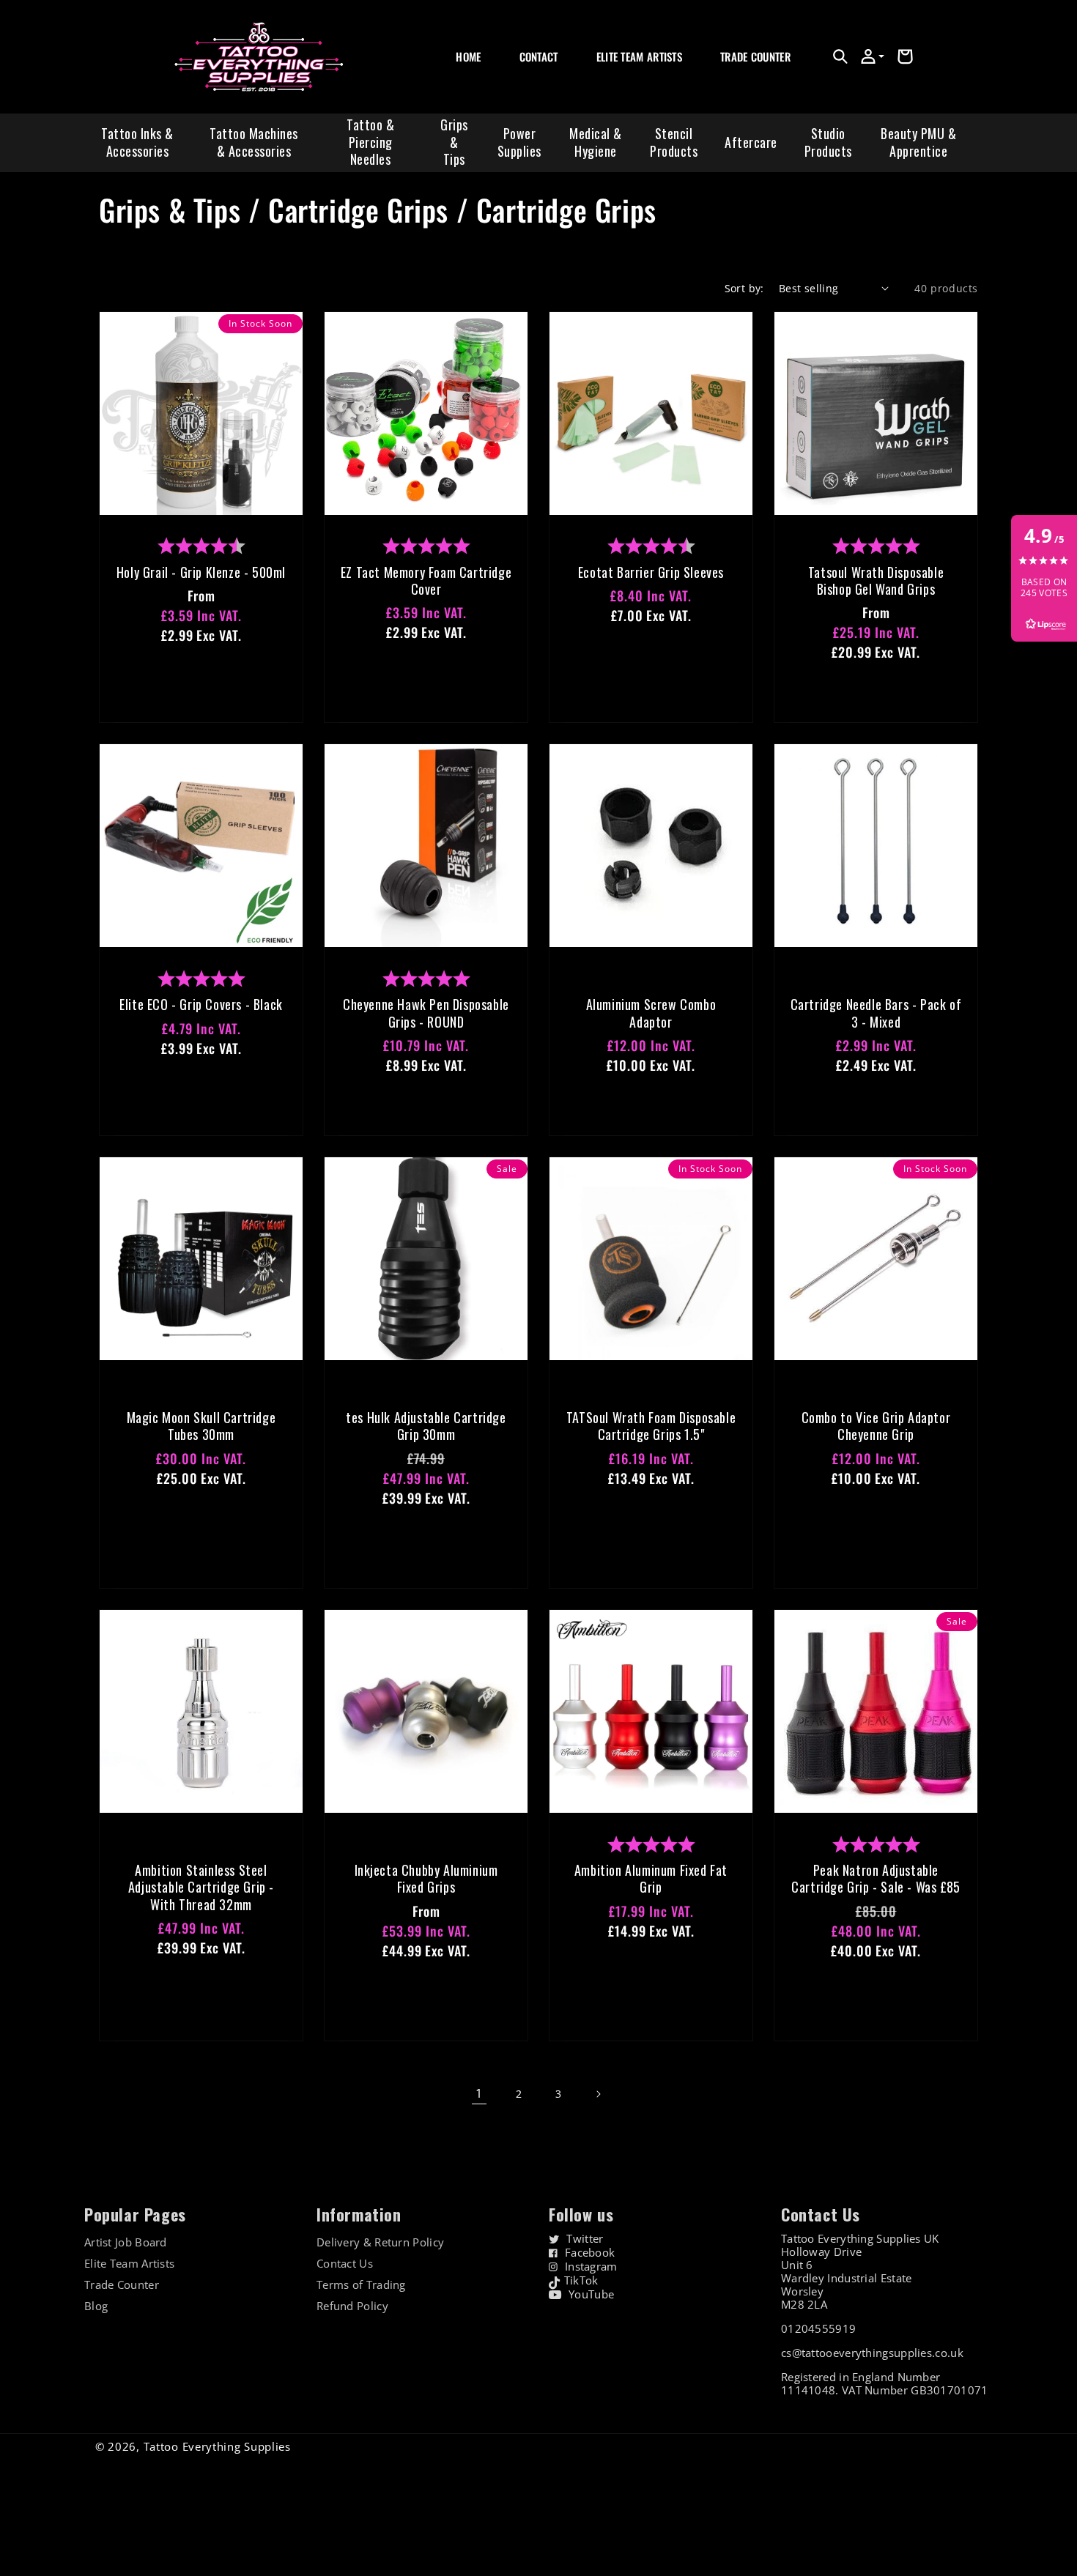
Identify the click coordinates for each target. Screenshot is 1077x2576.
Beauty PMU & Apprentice (918, 142)
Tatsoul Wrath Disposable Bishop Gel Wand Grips (876, 581)
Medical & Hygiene (596, 142)
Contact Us (345, 2264)
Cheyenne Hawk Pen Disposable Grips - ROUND (426, 1013)
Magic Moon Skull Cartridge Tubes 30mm (201, 1426)
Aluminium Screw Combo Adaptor (651, 1013)
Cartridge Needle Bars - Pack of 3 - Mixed (876, 1013)
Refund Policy (352, 2306)
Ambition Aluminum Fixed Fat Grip (651, 1879)
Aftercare (751, 142)
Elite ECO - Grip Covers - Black (201, 1005)
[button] (840, 56)
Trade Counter (122, 2285)
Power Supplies (519, 142)
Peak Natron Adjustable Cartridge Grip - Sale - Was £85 (876, 1879)
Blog (96, 2306)
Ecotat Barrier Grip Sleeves (651, 572)
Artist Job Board (126, 2242)
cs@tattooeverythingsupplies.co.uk (872, 2353)
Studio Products (828, 142)
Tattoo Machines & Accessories (254, 142)
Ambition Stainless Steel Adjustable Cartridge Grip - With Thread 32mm (201, 1888)
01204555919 (818, 2328)
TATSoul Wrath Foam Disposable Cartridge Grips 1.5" (651, 1426)
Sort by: (744, 288)
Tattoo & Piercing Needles (370, 142)
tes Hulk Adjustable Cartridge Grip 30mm (426, 1426)
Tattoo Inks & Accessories (137, 142)
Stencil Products (674, 142)
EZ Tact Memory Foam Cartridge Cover (426, 581)
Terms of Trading (361, 2285)
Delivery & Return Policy (380, 2242)
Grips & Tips (454, 142)
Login (731, 73)
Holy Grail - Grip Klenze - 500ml (201, 572)
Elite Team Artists (129, 2264)
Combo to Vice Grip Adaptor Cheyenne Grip (876, 1426)
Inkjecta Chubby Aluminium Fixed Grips (426, 1879)
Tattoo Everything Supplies (217, 2446)
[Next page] (598, 2094)
